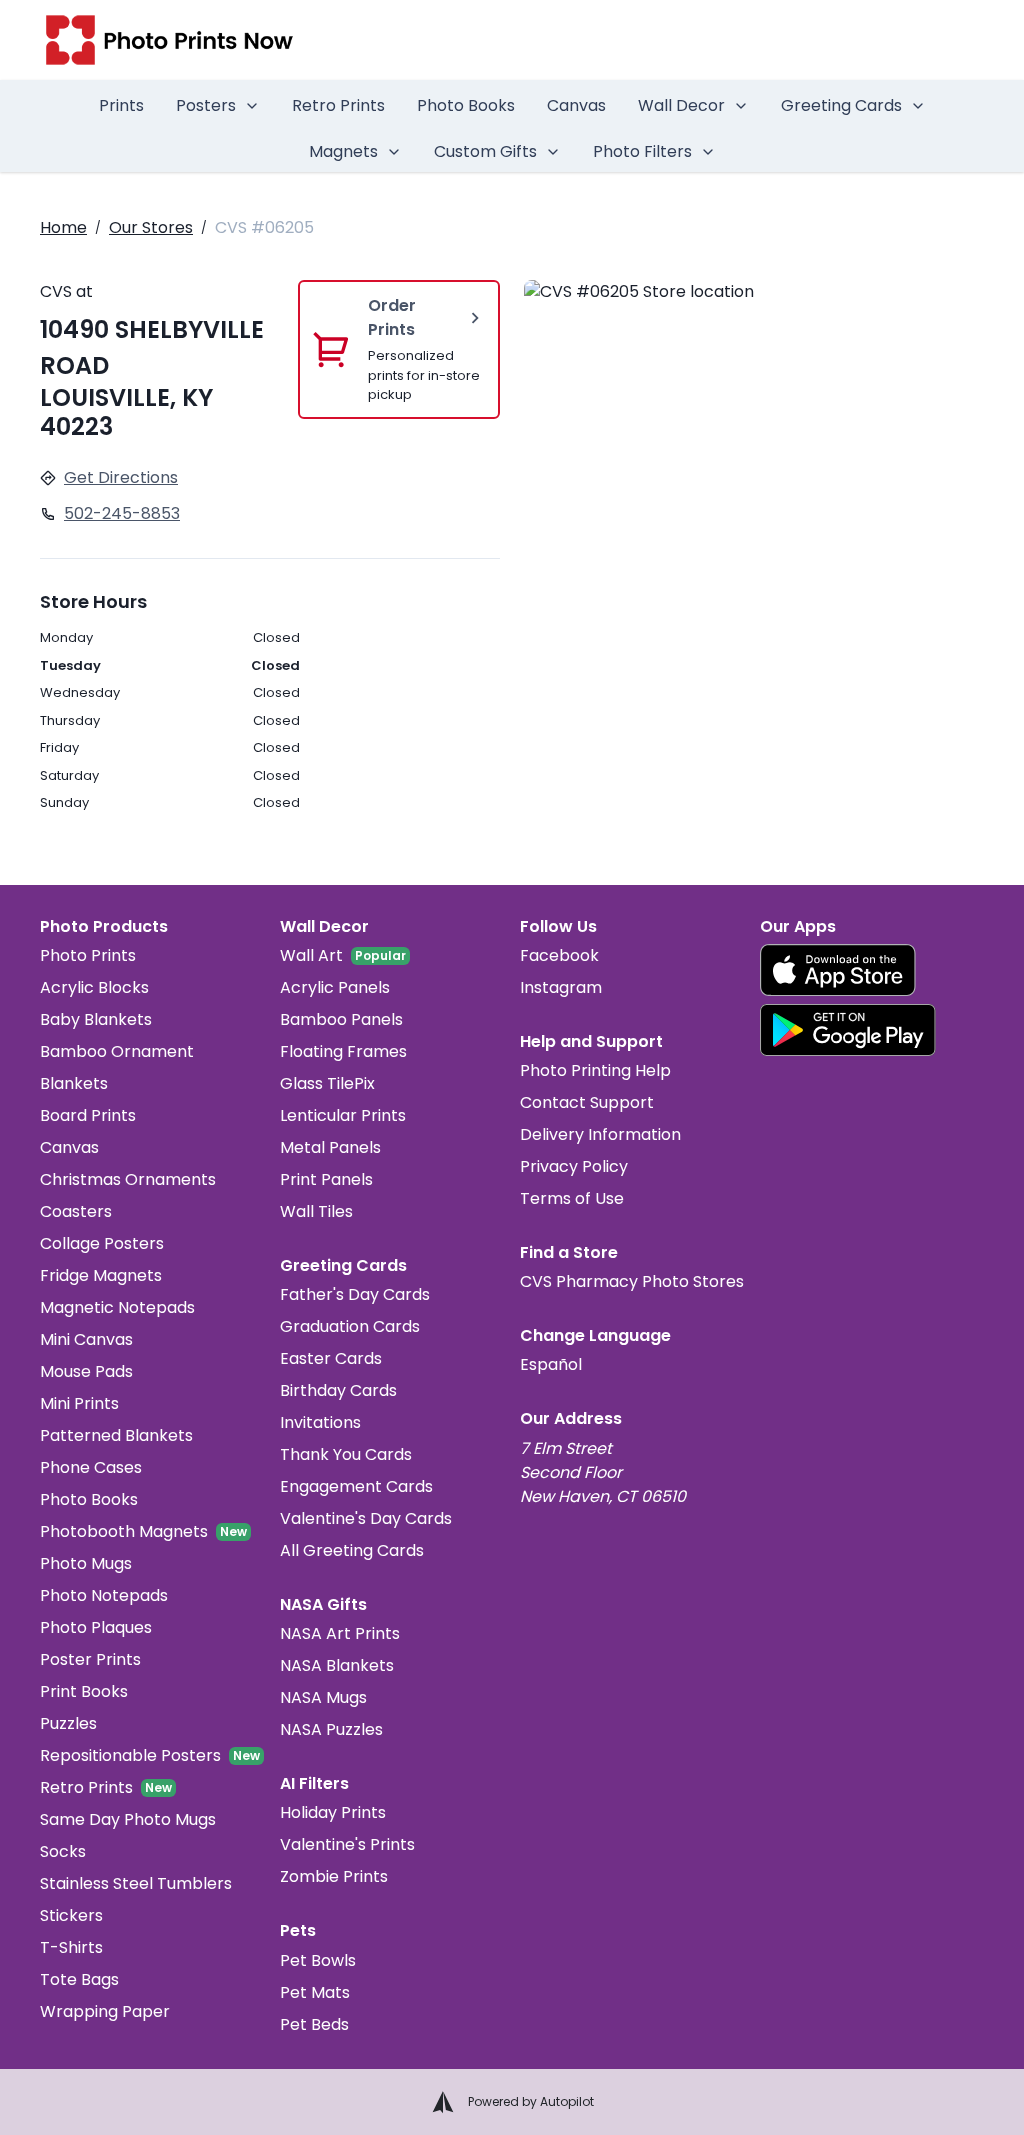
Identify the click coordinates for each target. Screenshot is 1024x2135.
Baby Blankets (96, 1019)
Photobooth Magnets (124, 1531)
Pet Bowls (318, 1960)
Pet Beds (314, 2024)
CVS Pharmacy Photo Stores (632, 1281)
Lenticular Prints (343, 1115)
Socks (63, 1851)
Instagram (561, 987)
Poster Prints (90, 1659)
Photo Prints (88, 955)
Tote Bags (79, 1979)
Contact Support (587, 1102)
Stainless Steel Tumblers (136, 1883)
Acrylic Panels (335, 987)
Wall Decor (681, 105)
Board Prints (88, 1115)
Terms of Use (572, 1198)
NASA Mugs (323, 1697)
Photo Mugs (86, 1563)
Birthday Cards (338, 1390)
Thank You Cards (346, 1454)
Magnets (343, 151)
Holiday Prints (333, 1812)
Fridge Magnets (101, 1275)
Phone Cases (91, 1467)
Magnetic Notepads (117, 1307)
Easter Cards (331, 1358)
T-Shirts (71, 1947)
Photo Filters (642, 151)
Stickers (71, 1915)
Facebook (559, 955)
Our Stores (151, 227)
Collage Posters (102, 1243)
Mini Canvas (86, 1339)
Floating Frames (343, 1051)
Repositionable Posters (130, 1755)
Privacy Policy (574, 1166)
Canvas (576, 105)
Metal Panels (330, 1147)
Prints (121, 105)
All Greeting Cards (352, 1550)
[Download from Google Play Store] (848, 1030)
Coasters (76, 1211)
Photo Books (466, 105)
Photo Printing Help (595, 1070)
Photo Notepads (104, 1595)
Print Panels (326, 1179)
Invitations (320, 1422)
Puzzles (68, 1723)
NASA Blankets (337, 1665)
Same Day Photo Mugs (128, 1819)
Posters (206, 105)
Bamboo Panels (341, 1019)
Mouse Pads (86, 1371)
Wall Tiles (316, 1211)
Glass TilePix (327, 1083)
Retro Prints (338, 105)
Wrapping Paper (105, 2011)
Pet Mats (315, 1992)
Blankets (74, 1083)
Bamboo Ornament (117, 1051)
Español (551, 1364)
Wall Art (311, 955)
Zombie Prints (334, 1876)
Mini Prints (79, 1403)
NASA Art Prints (340, 1633)
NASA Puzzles (331, 1729)
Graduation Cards (350, 1326)
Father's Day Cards (355, 1294)
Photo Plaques (96, 1627)
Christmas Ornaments (128, 1179)
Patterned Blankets (116, 1435)
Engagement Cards (356, 1486)
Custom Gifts (485, 151)
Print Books (84, 1691)
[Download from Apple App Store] (838, 970)
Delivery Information (600, 1134)
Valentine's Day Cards (366, 1518)
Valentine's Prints (347, 1844)
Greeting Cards (841, 105)
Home (63, 227)
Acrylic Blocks (94, 987)
